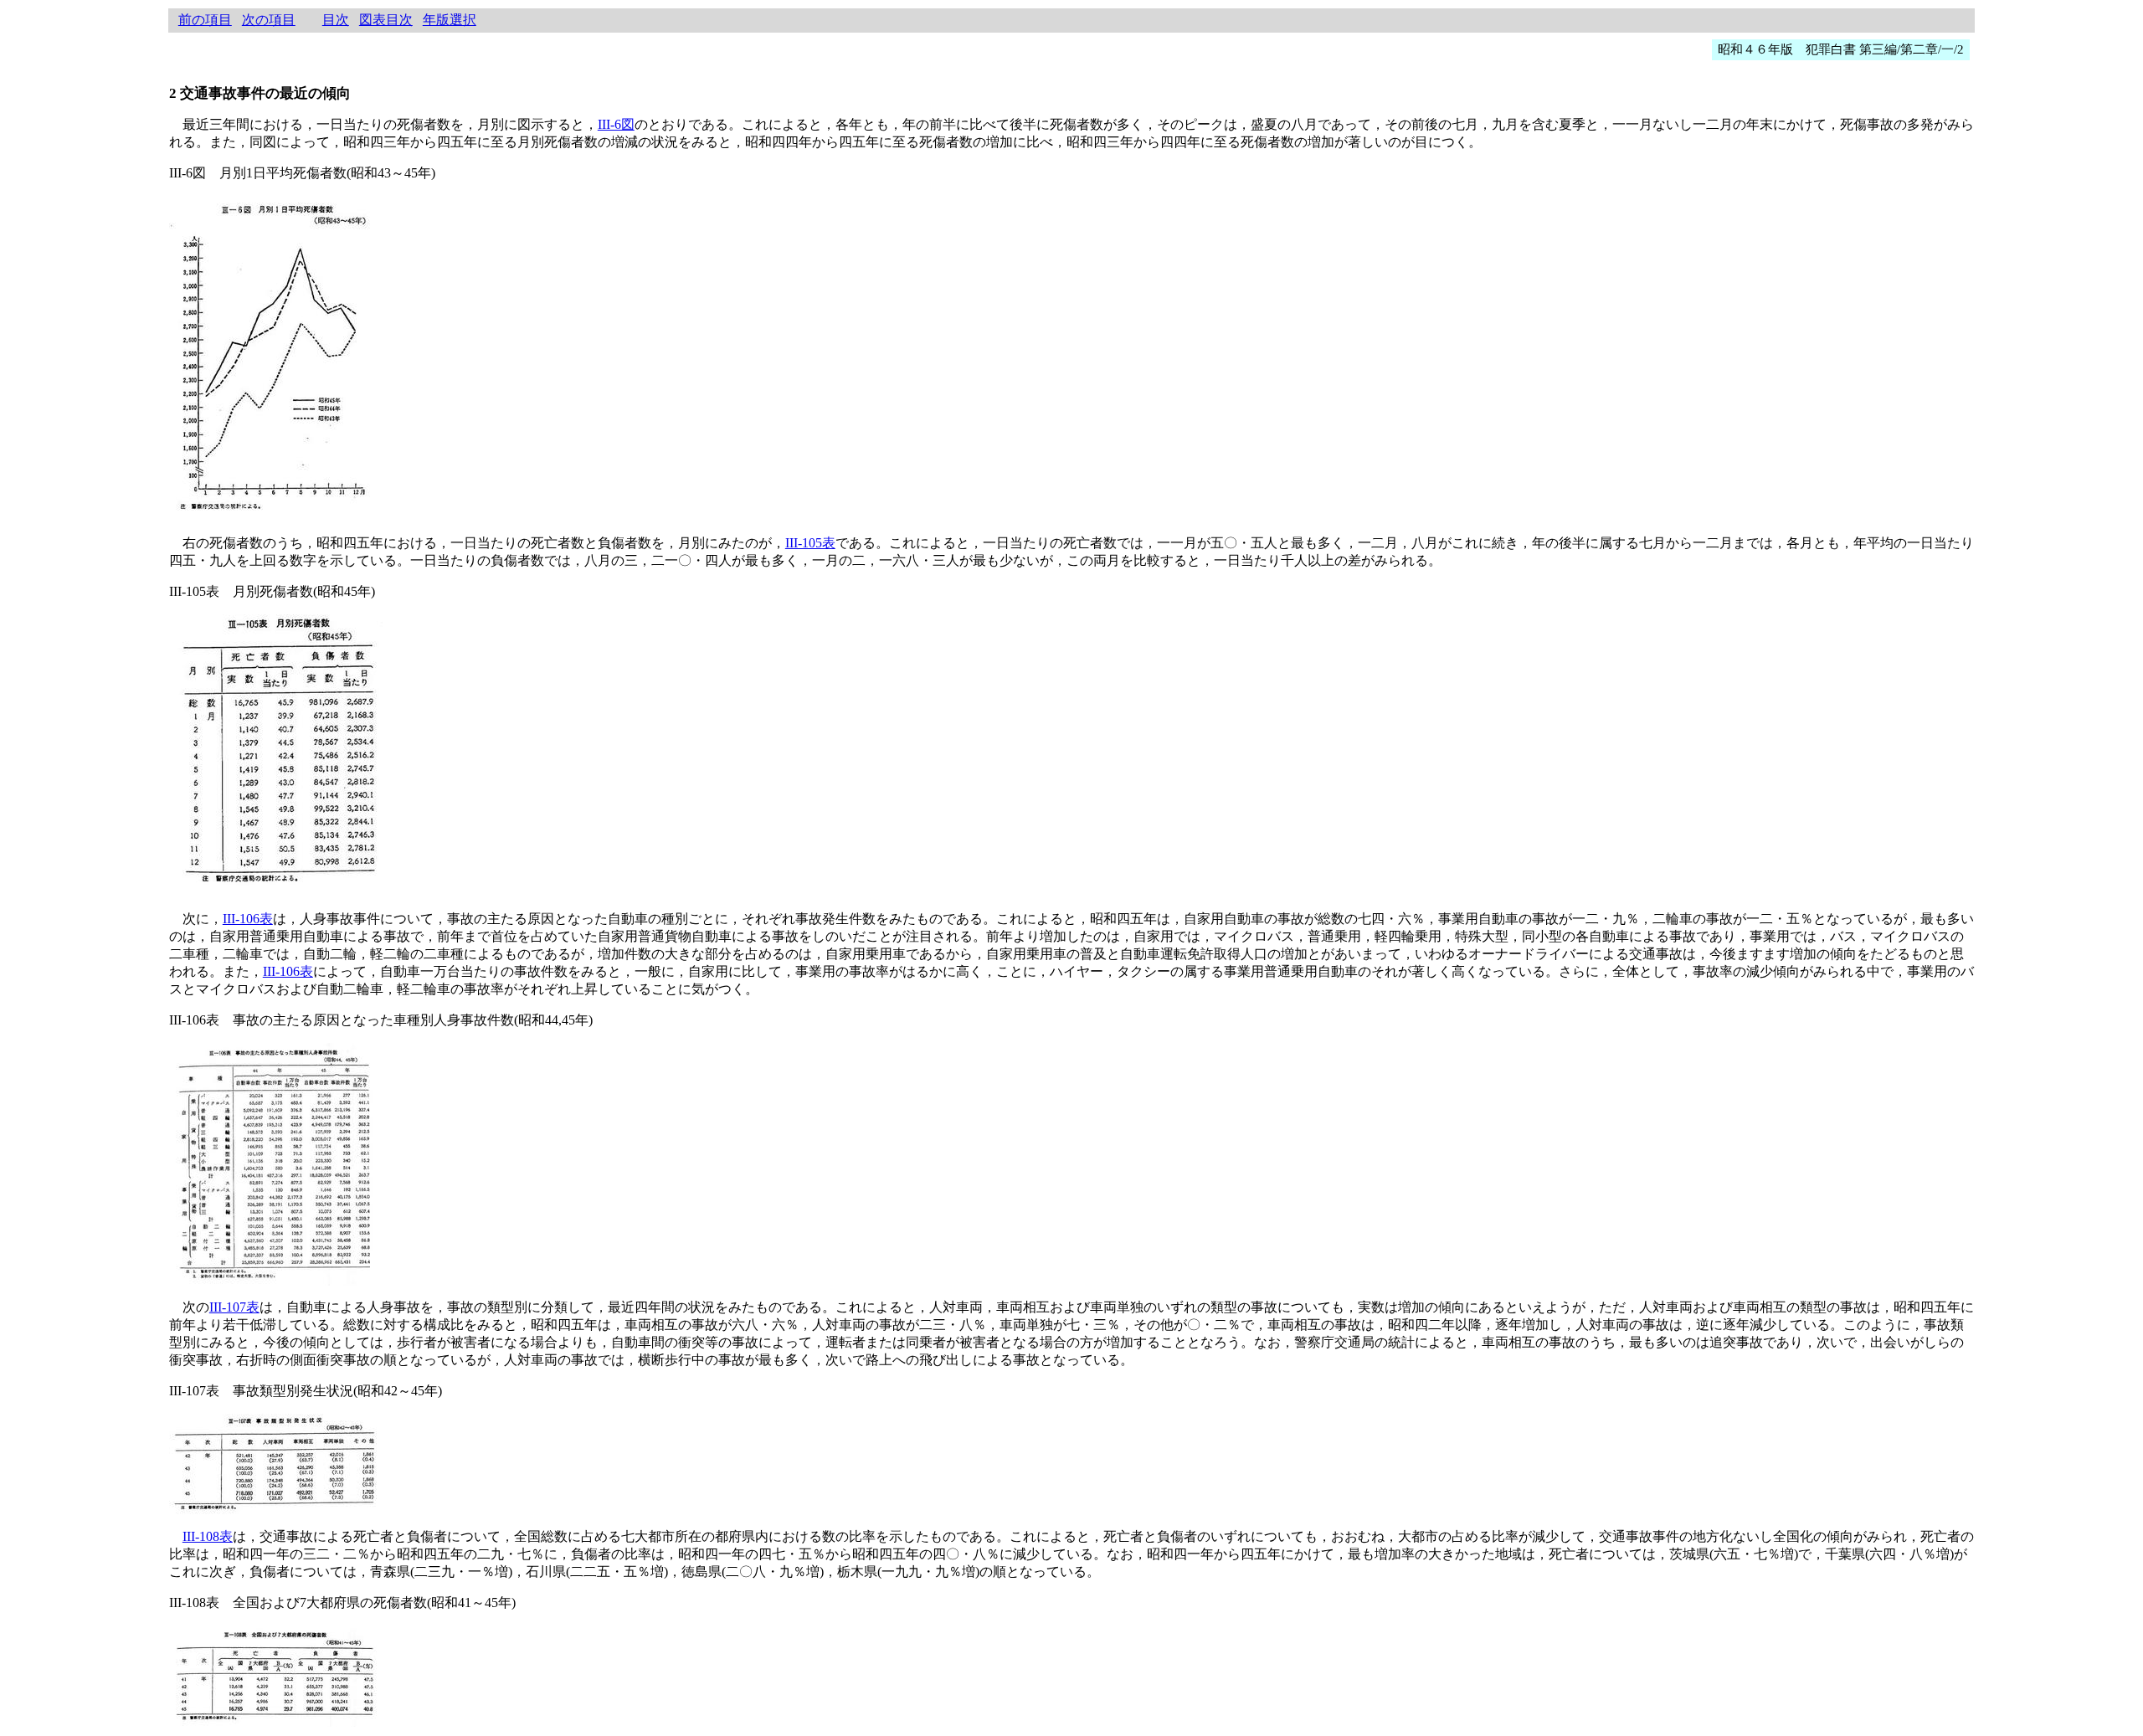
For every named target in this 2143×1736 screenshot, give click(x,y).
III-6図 (616, 124)
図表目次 (386, 20)
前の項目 (205, 20)
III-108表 (208, 1536)
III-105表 (810, 543)
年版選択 (450, 20)
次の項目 (269, 20)
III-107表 (234, 1307)
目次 (336, 20)
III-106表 (248, 919)
